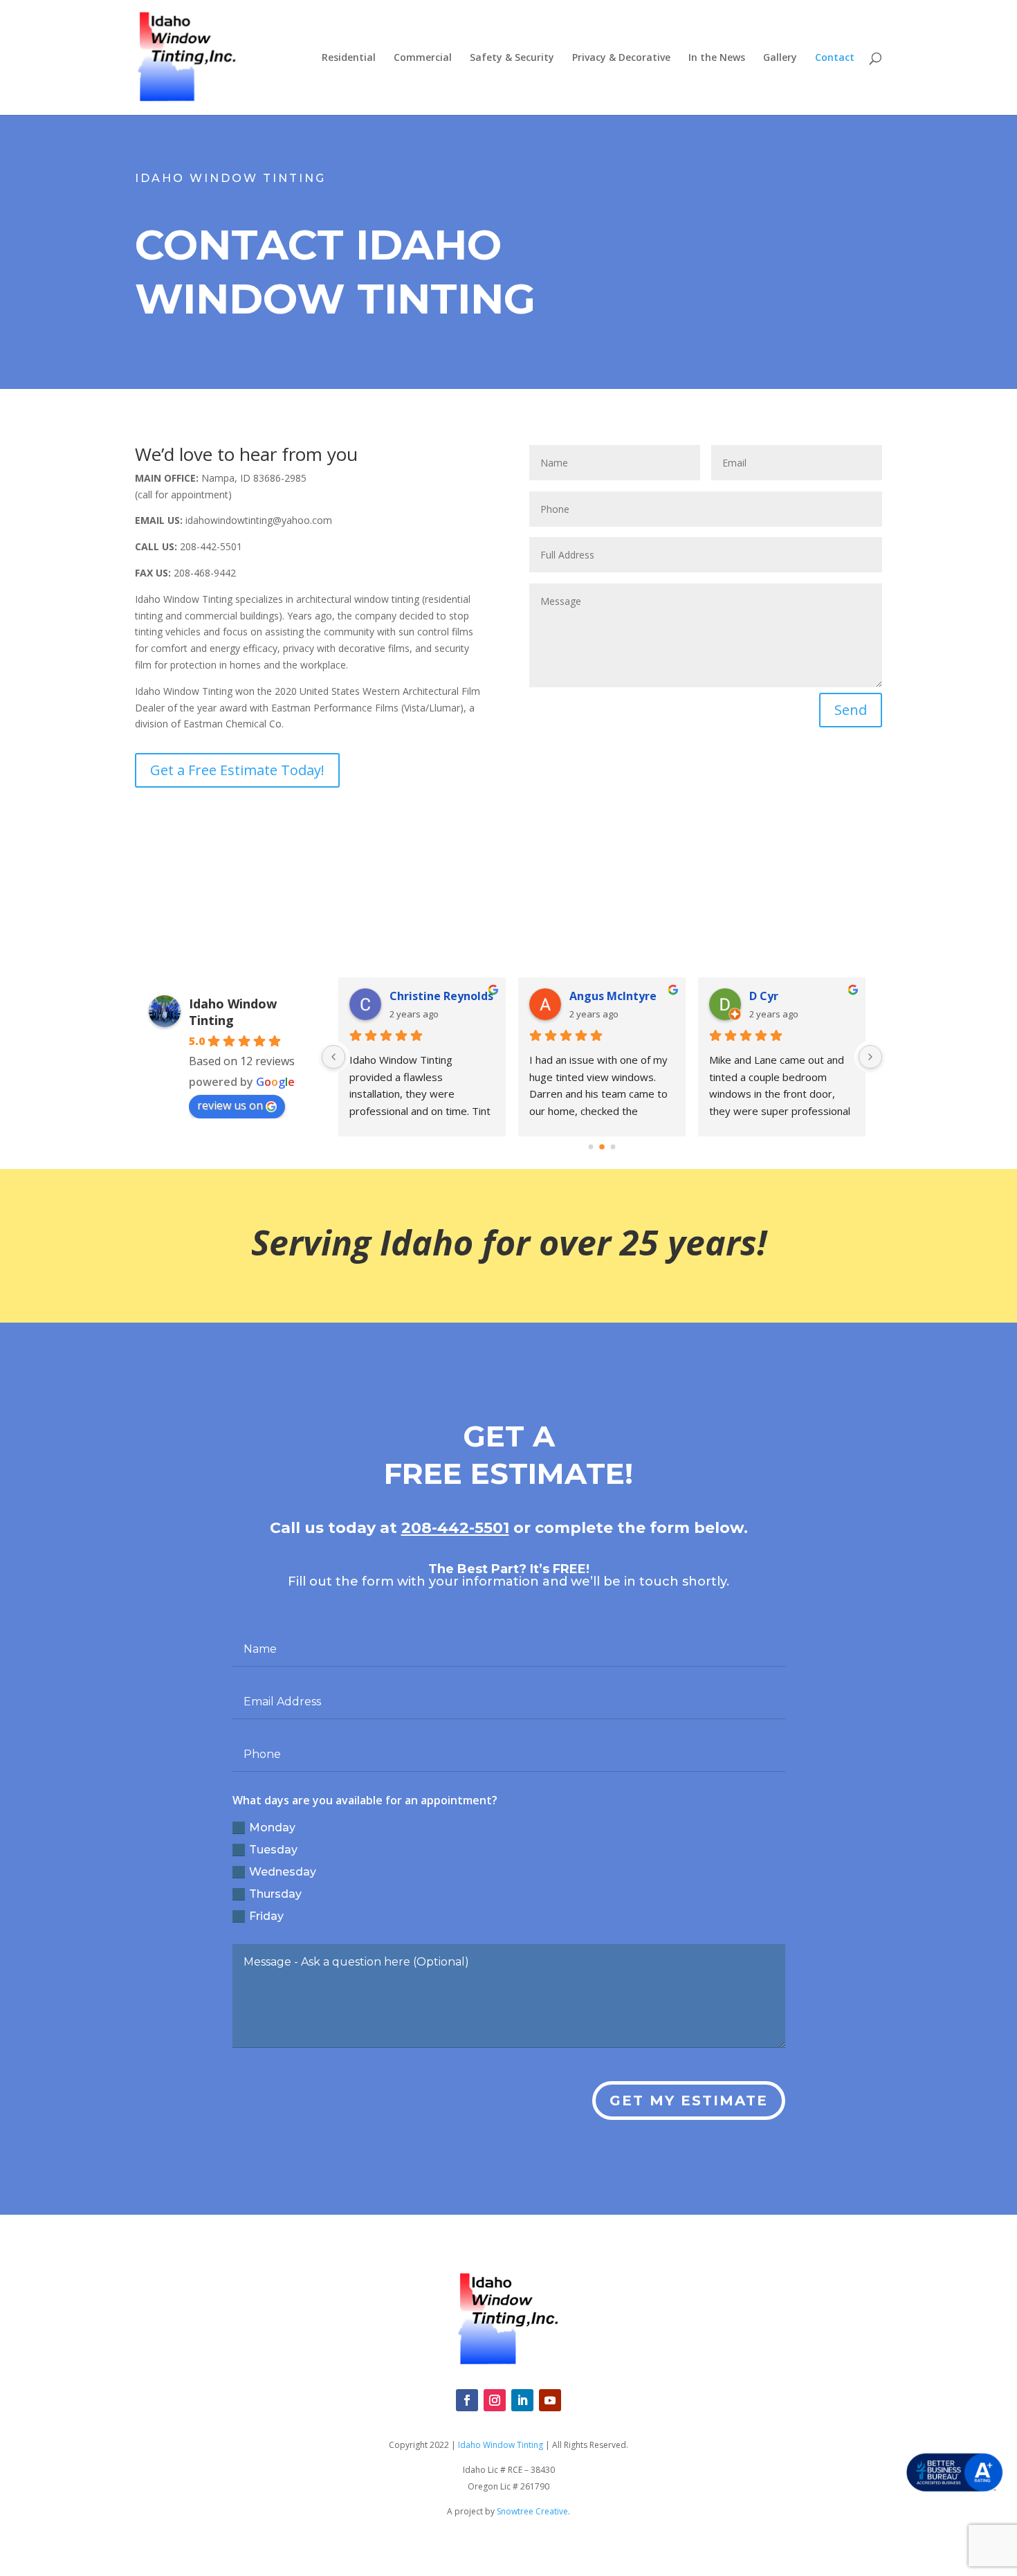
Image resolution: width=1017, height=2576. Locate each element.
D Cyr (634, 996)
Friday (266, 1916)
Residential (349, 58)
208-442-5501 (455, 1528)
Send (851, 710)
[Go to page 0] (591, 1146)
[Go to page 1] (602, 1147)
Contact (835, 58)
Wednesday (283, 1872)
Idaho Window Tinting (233, 1012)
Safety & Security (512, 58)
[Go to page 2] (613, 1146)
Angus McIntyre (483, 996)
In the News (717, 58)
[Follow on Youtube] (550, 2400)
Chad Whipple (837, 996)
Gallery (780, 58)
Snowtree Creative (532, 2511)
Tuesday (273, 1850)
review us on (230, 1105)
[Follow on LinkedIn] (522, 2400)
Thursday (275, 1894)
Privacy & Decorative (621, 58)
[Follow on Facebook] (467, 2400)
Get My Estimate (689, 2101)
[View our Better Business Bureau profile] (955, 2473)
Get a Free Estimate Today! (237, 770)
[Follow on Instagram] (495, 2400)
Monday (272, 1827)
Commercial (423, 58)
